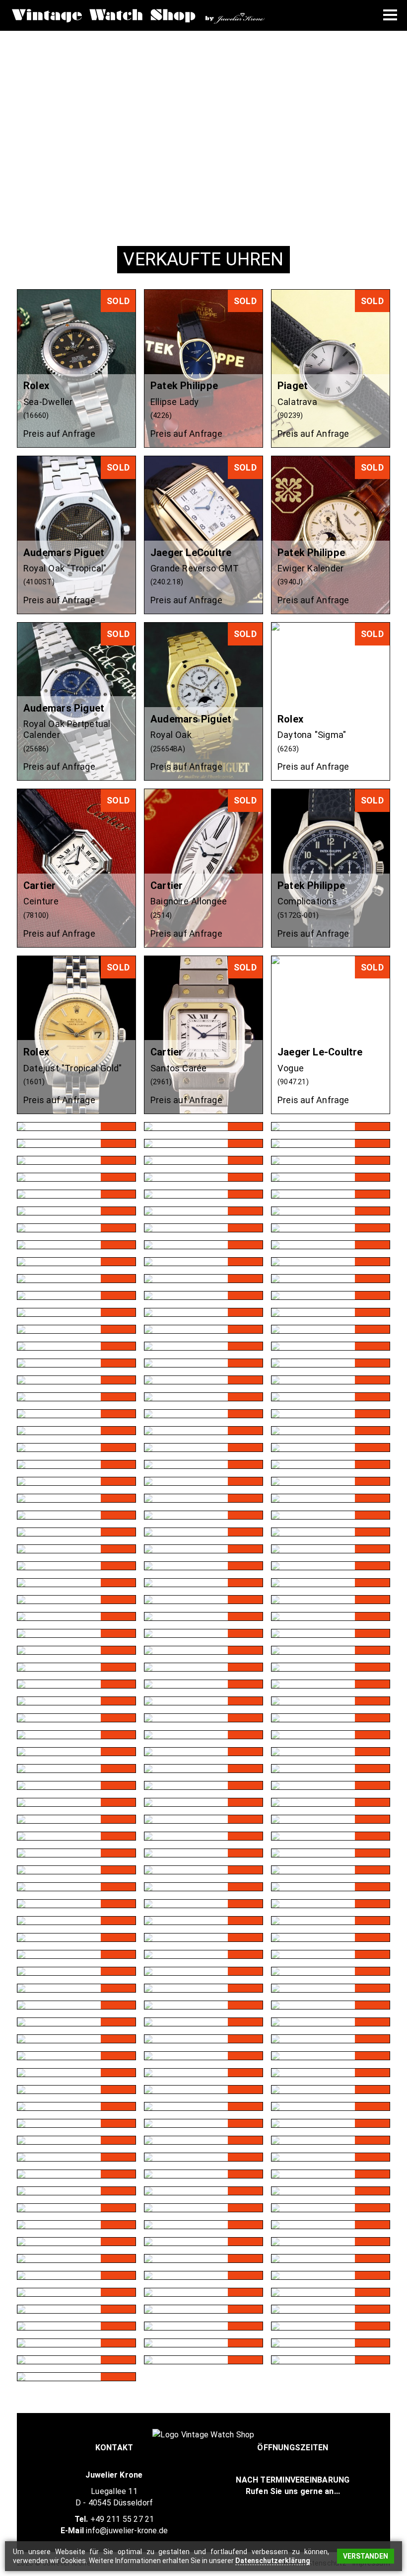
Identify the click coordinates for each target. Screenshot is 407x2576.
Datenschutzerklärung (273, 2561)
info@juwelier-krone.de (127, 2531)
